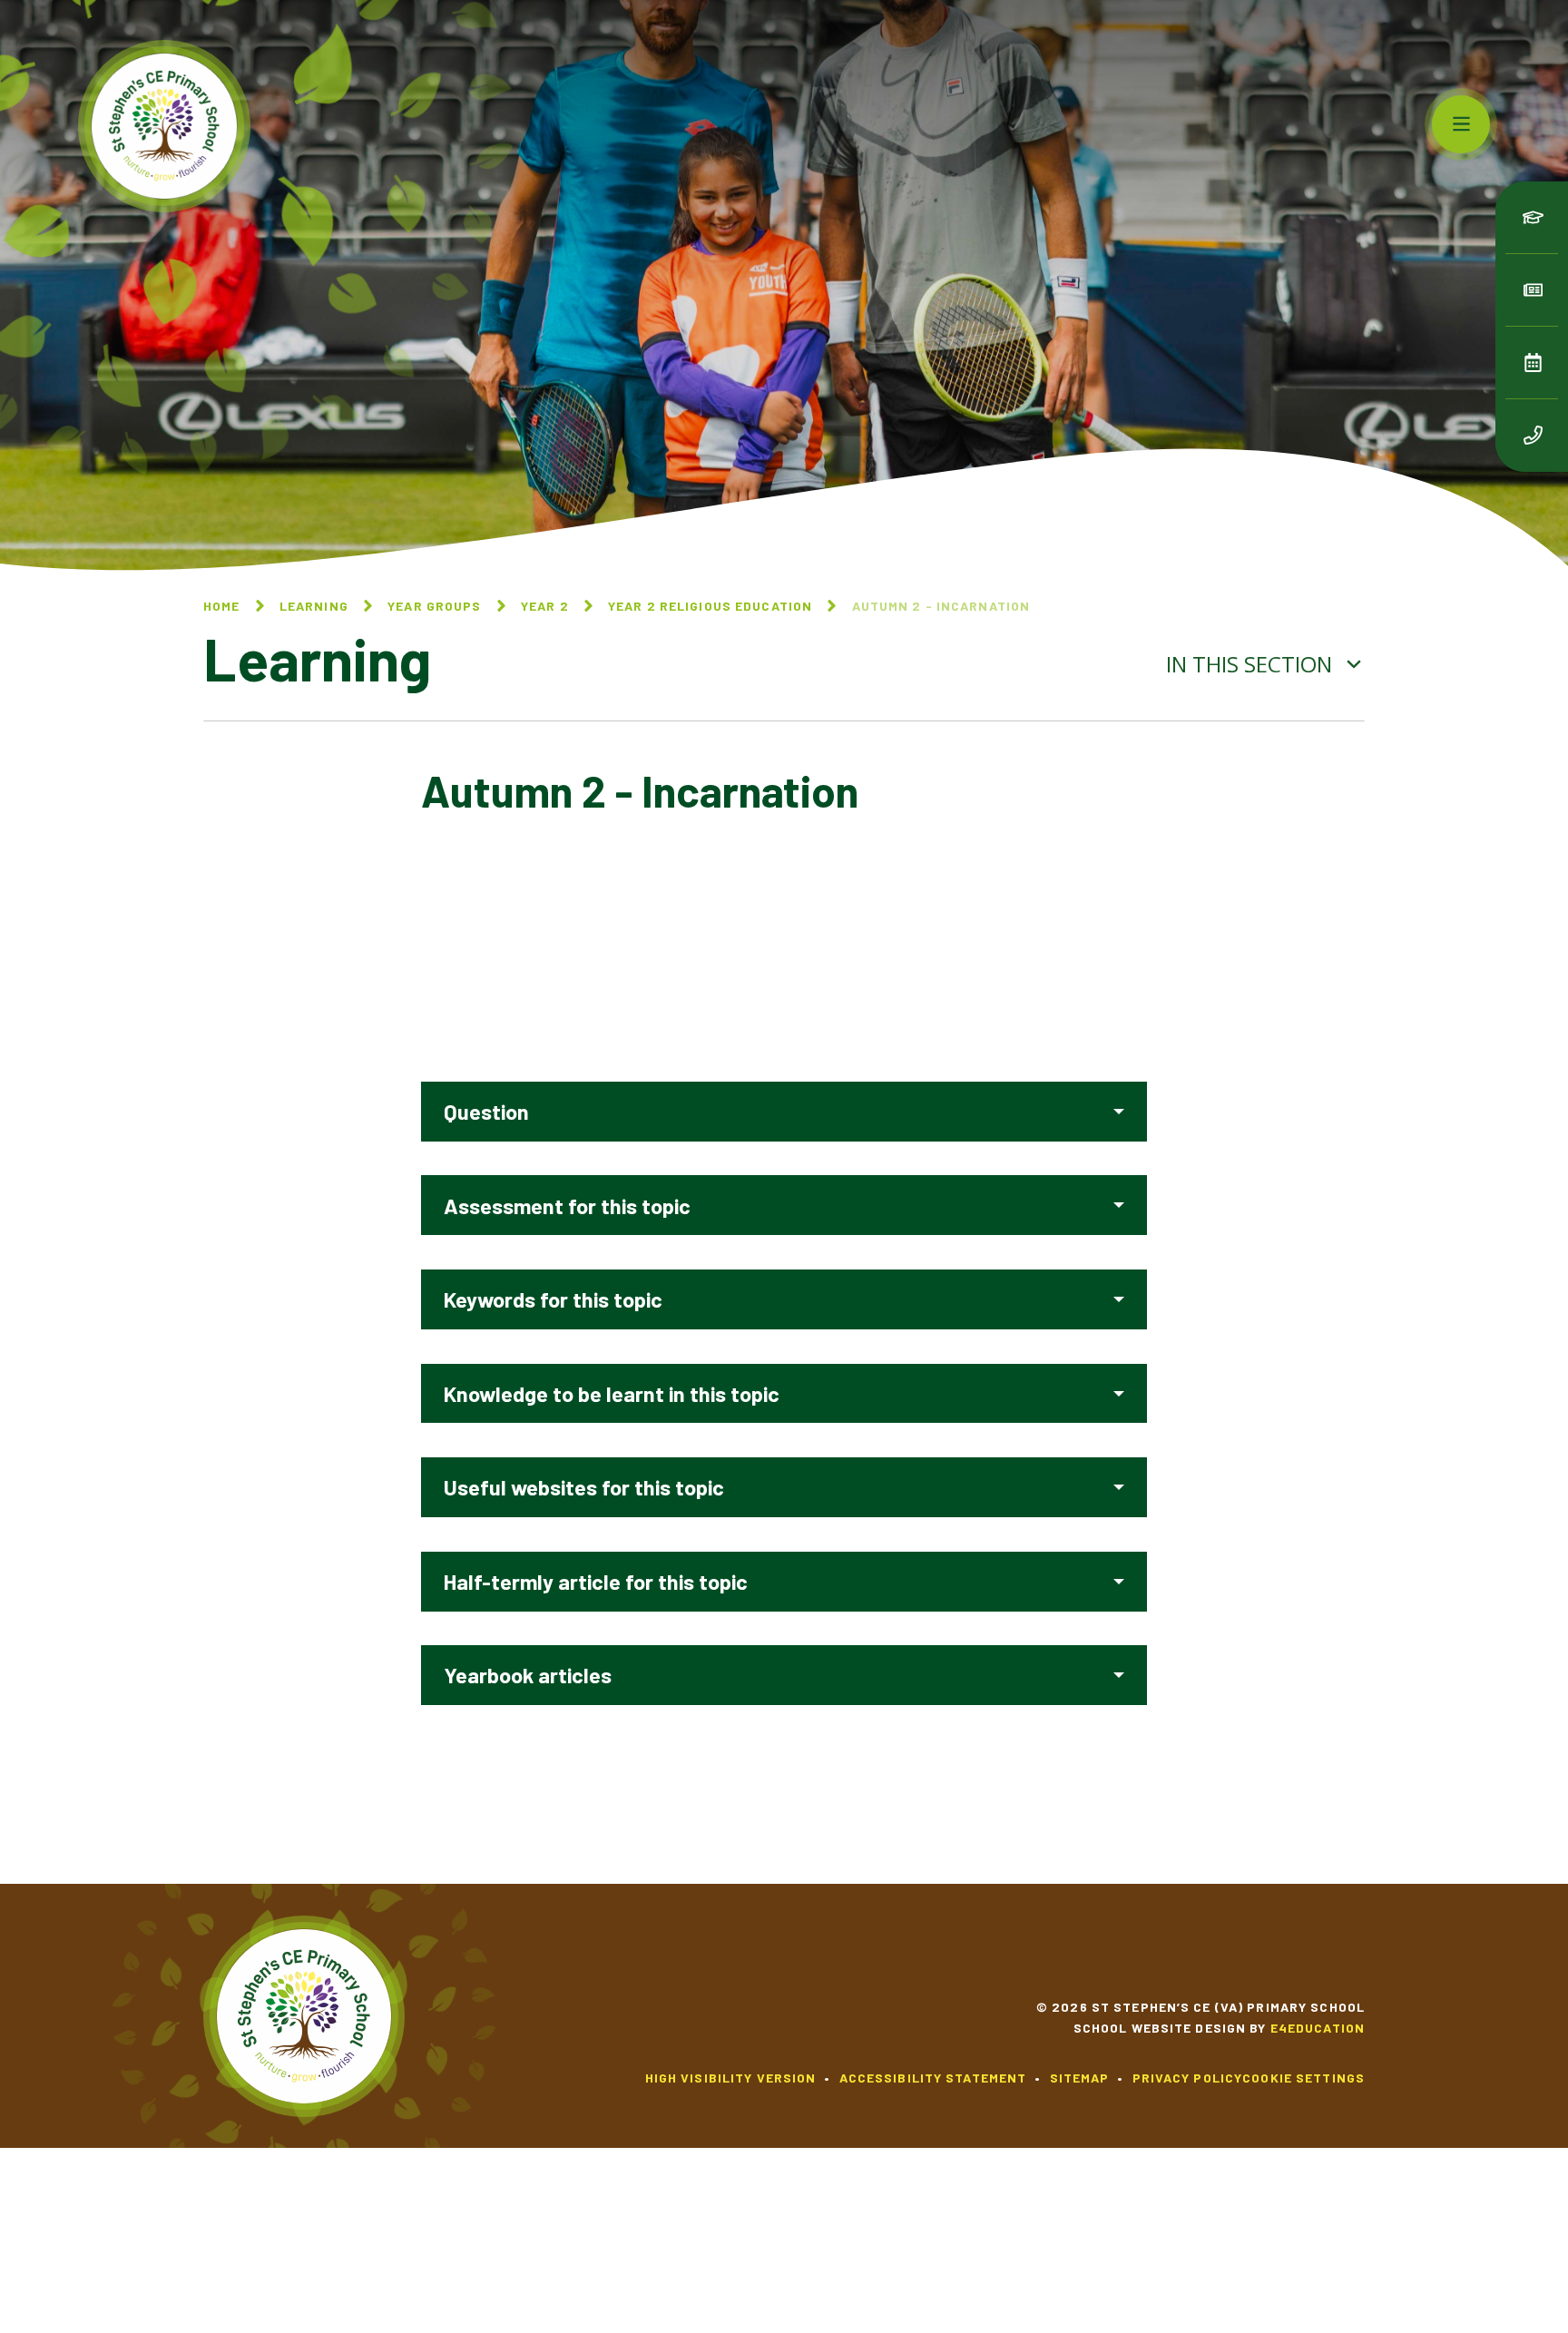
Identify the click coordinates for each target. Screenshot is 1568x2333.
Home (221, 606)
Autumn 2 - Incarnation (941, 606)
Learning (314, 606)
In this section (1252, 664)
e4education (1318, 2028)
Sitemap (1080, 2078)
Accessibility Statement (933, 2078)
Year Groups (434, 606)
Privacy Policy (1188, 2078)
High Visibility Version (731, 2078)
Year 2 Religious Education (710, 606)
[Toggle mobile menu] (1461, 124)
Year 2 (545, 606)
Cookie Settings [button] (1303, 2078)
